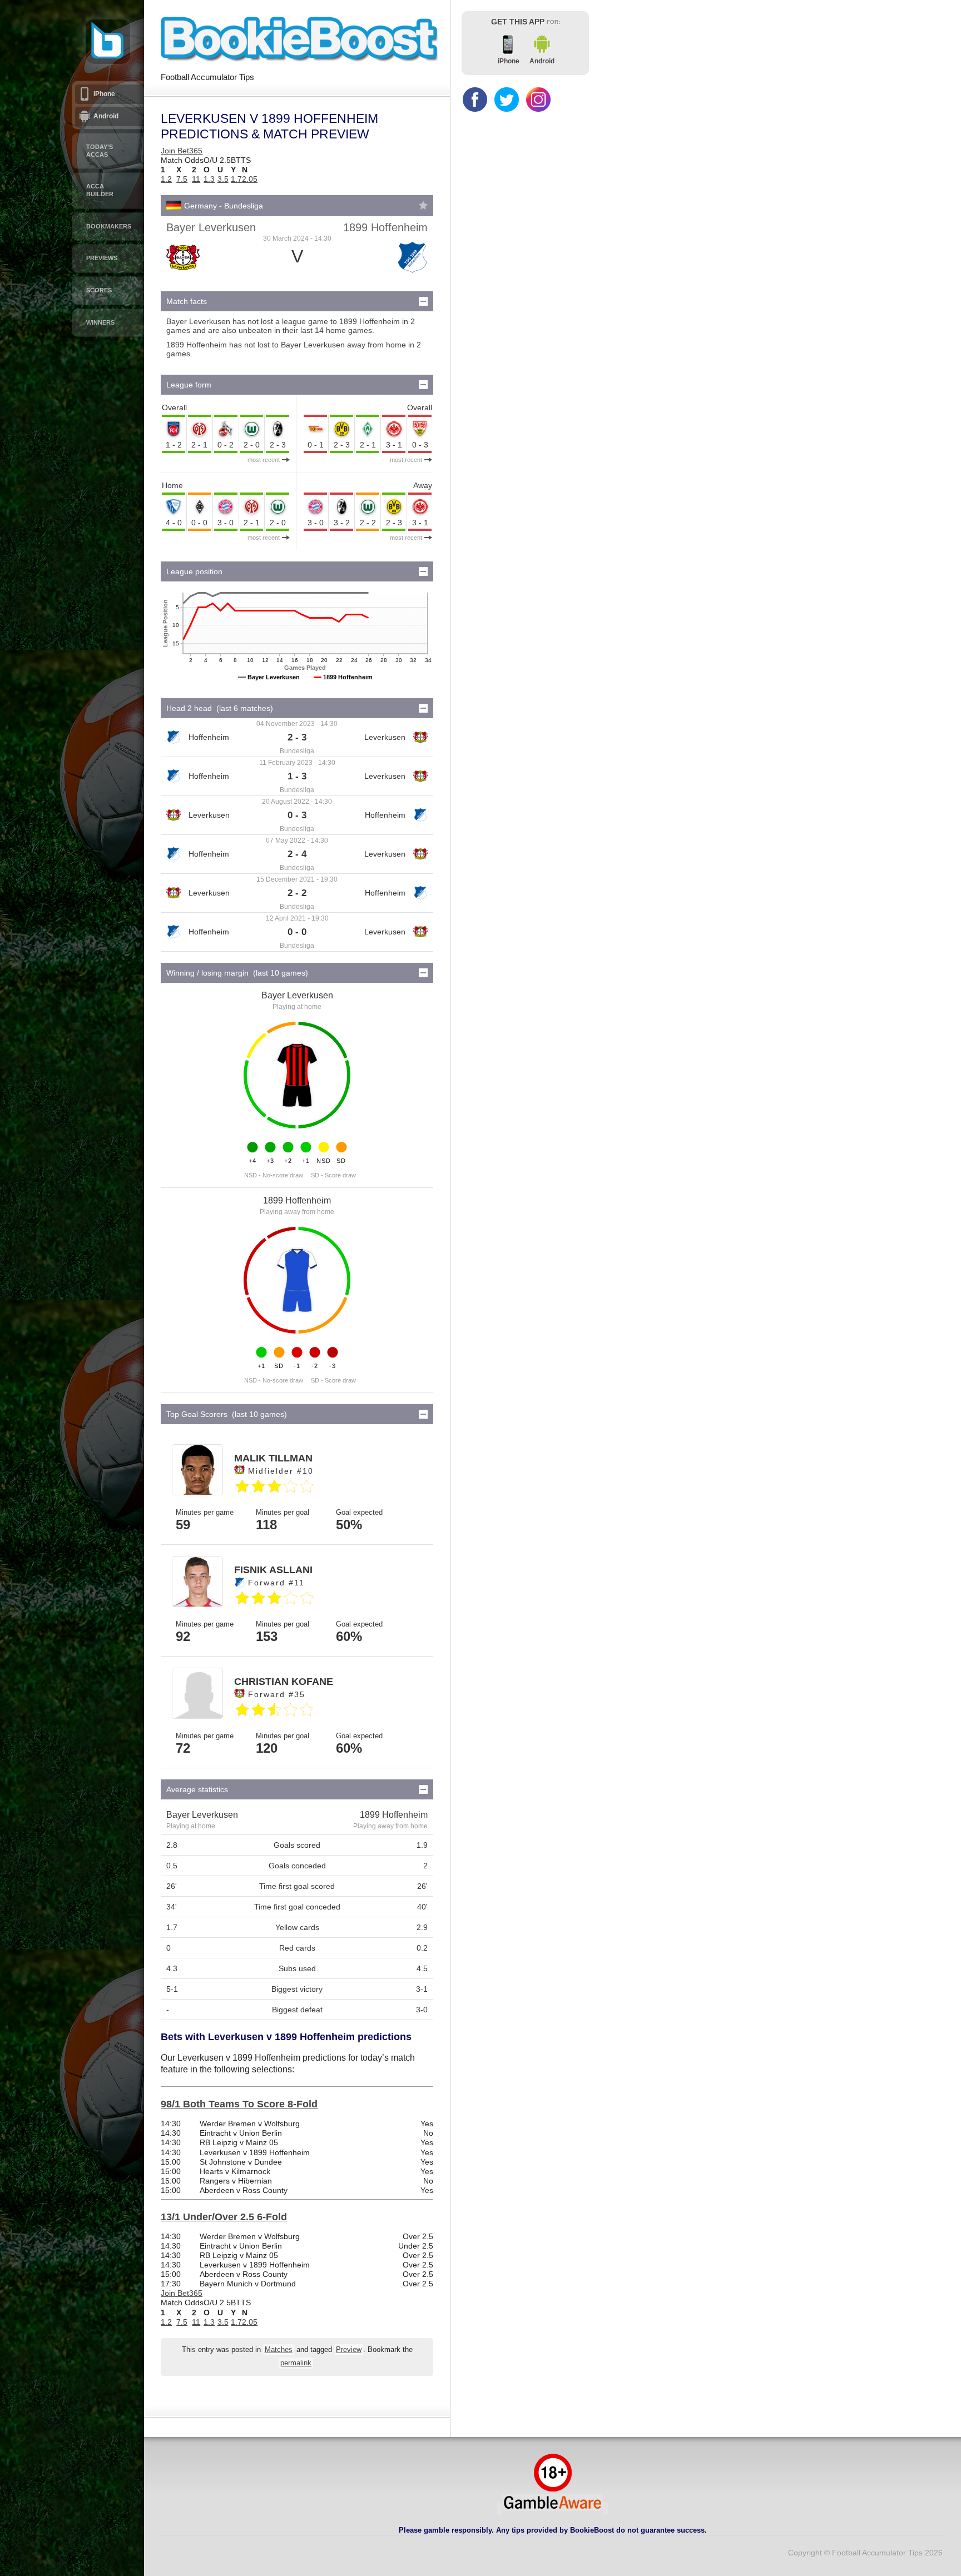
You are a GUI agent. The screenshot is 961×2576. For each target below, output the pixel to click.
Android (106, 116)
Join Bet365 (182, 151)
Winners (100, 322)
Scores (99, 290)
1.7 (236, 179)
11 (196, 179)
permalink (296, 2363)
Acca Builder (100, 190)
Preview (349, 2350)
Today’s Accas (100, 151)
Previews (102, 258)
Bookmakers (109, 226)
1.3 (209, 179)
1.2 (166, 179)
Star (423, 205)
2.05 (250, 179)
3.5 (223, 179)
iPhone (104, 94)
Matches (279, 2350)
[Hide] (423, 301)
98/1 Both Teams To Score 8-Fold (239, 2104)
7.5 (182, 179)
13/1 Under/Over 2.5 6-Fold (224, 2217)
